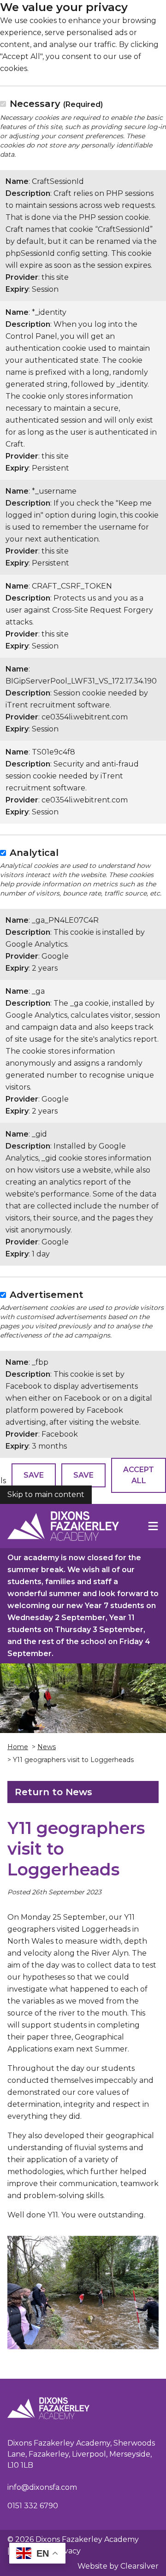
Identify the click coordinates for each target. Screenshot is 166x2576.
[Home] (63, 1526)
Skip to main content (46, 1494)
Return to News (53, 1792)
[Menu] (153, 1526)
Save (34, 1475)
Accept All (139, 1475)
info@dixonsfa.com (42, 2487)
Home (18, 1747)
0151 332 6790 (33, 2506)
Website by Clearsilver (118, 2566)
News (47, 1747)
